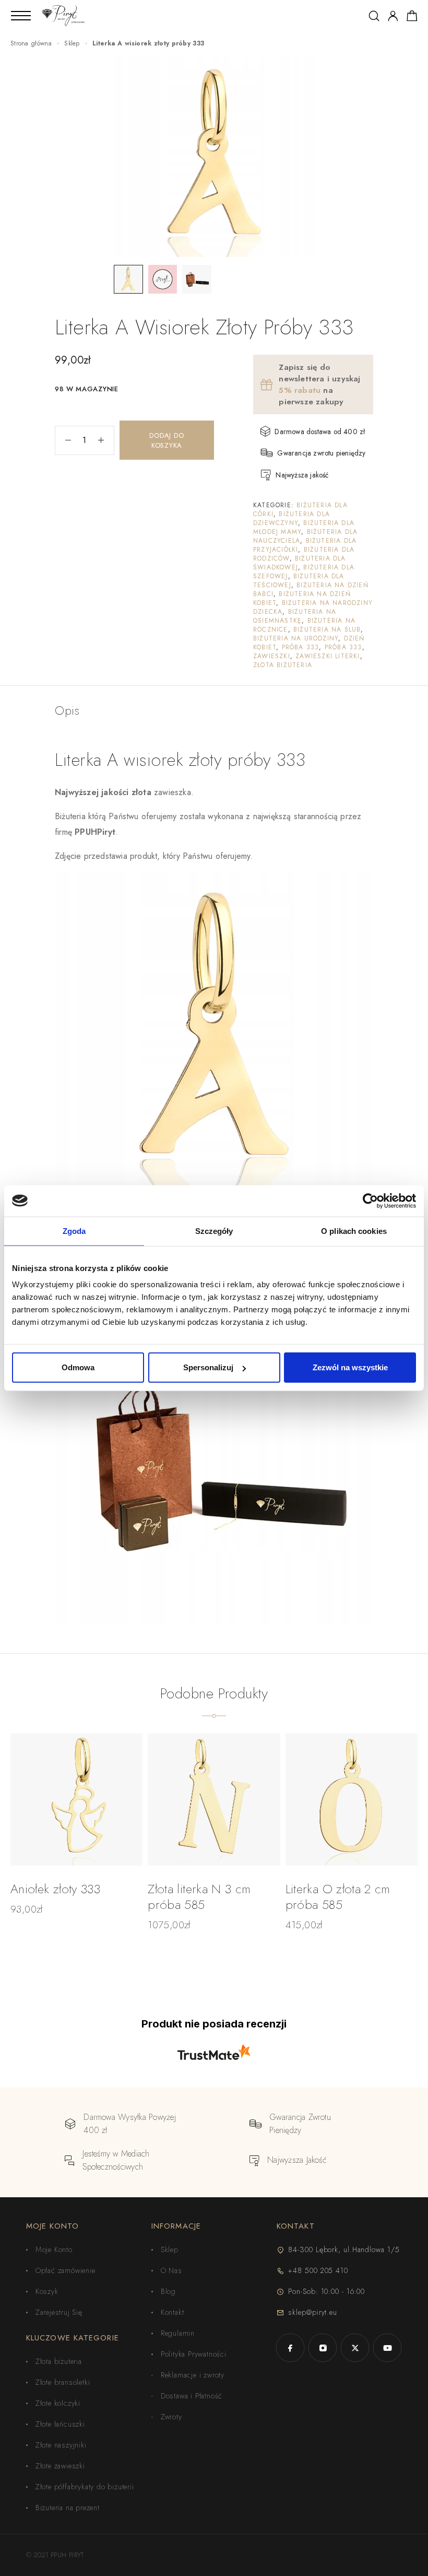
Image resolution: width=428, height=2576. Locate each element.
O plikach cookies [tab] (354, 1231)
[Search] (374, 16)
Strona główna (31, 43)
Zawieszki (272, 656)
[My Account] (393, 16)
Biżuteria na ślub (327, 630)
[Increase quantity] (106, 440)
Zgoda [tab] (74, 1231)
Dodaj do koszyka (167, 440)
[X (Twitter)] (355, 2348)
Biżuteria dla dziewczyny (292, 518)
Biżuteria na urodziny (296, 638)
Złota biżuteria (283, 665)
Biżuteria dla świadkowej (300, 563)
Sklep (72, 43)
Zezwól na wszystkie (350, 1367)
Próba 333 (301, 647)
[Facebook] (290, 2348)
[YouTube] (387, 2348)
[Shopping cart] (412, 18)
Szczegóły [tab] (214, 1231)
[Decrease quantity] (63, 440)
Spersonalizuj (208, 1367)
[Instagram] (323, 2348)
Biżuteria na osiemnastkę (295, 616)
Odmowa (78, 1367)
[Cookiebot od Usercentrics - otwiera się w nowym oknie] (370, 1200)
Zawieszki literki (328, 656)
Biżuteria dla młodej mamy (304, 527)
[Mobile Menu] (21, 16)
